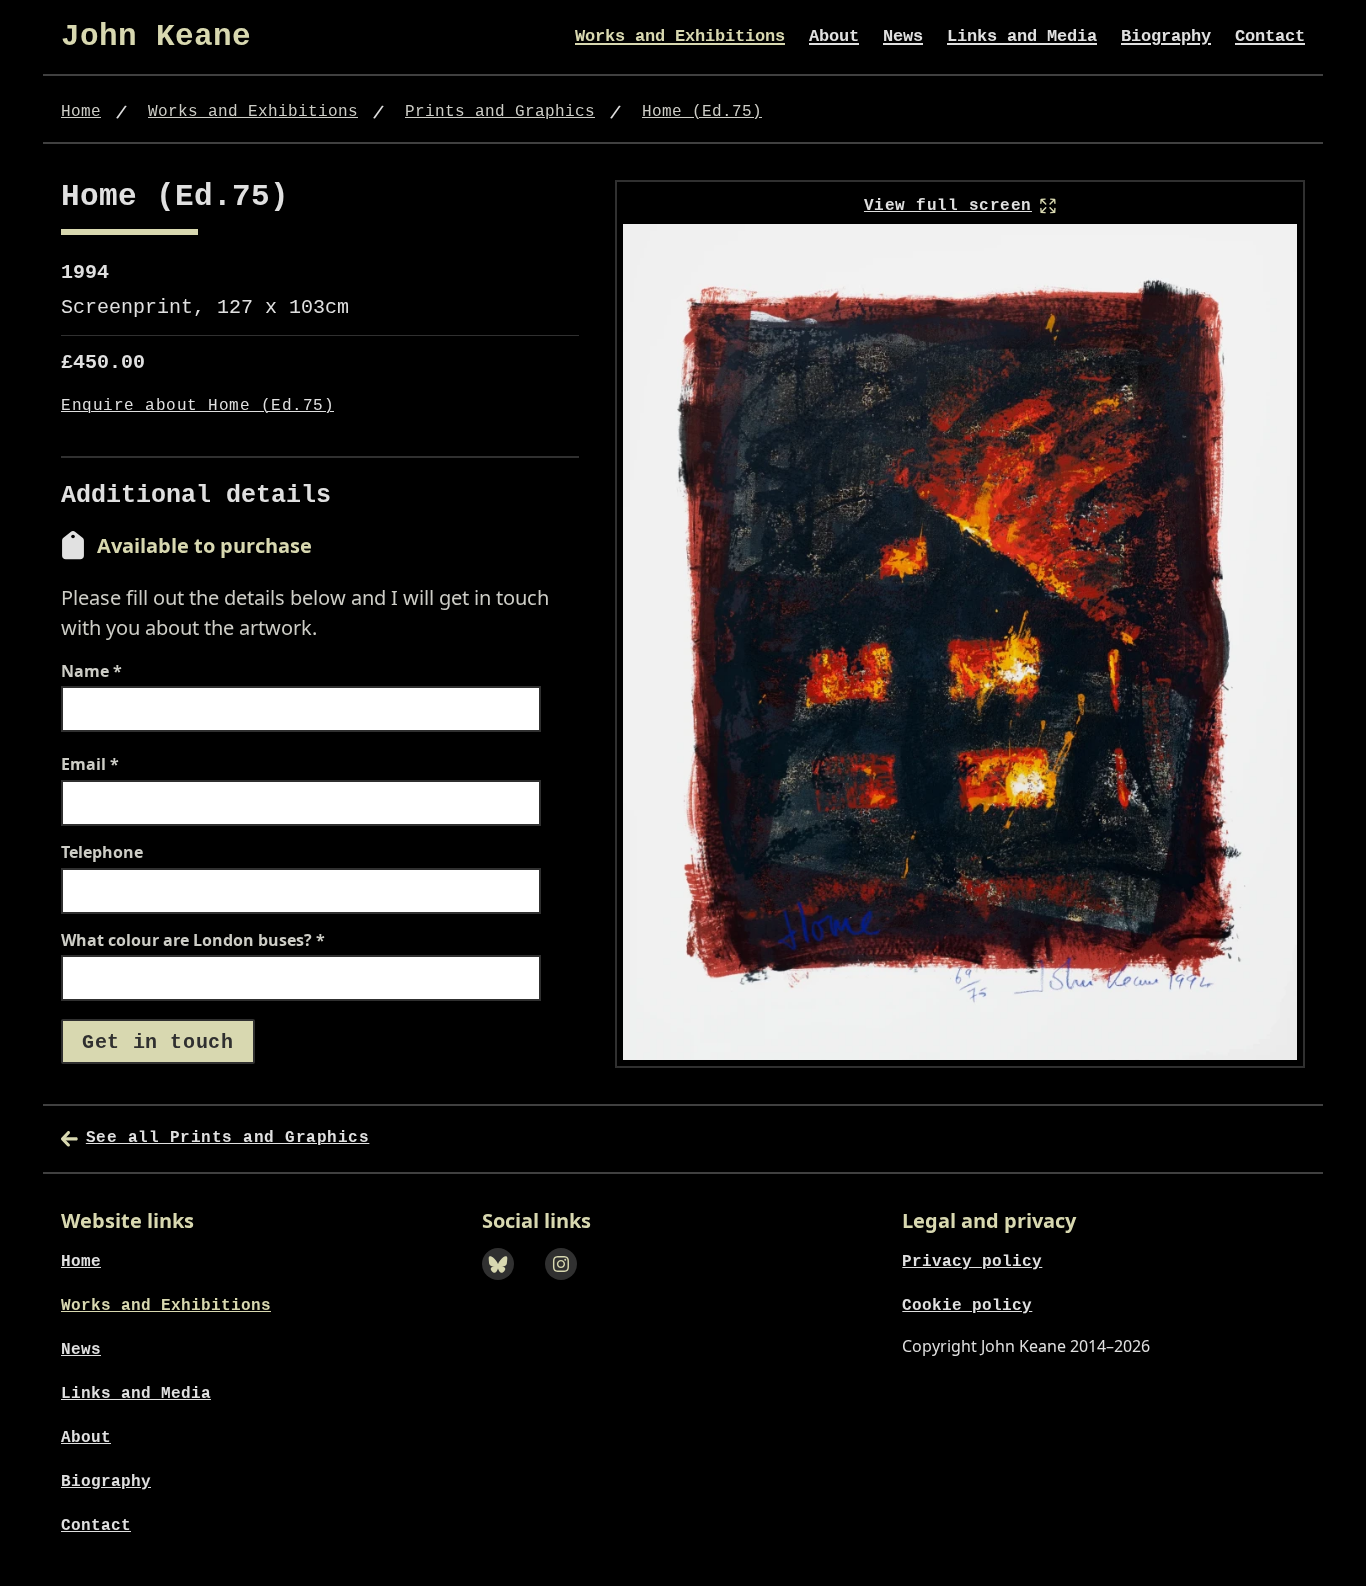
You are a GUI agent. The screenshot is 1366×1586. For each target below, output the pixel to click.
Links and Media (1022, 36)
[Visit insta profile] (567, 1287)
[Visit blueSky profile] (504, 1287)
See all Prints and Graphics (227, 1138)
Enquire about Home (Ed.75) (197, 406)
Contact (1270, 36)
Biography (1166, 36)
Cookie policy (967, 1306)
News (903, 36)
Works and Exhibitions (680, 36)
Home (81, 112)
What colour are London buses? (193, 941)
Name (91, 672)
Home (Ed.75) (702, 112)
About (834, 36)
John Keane (156, 36)
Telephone (102, 853)
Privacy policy (972, 1262)
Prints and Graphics (500, 112)
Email (90, 765)
